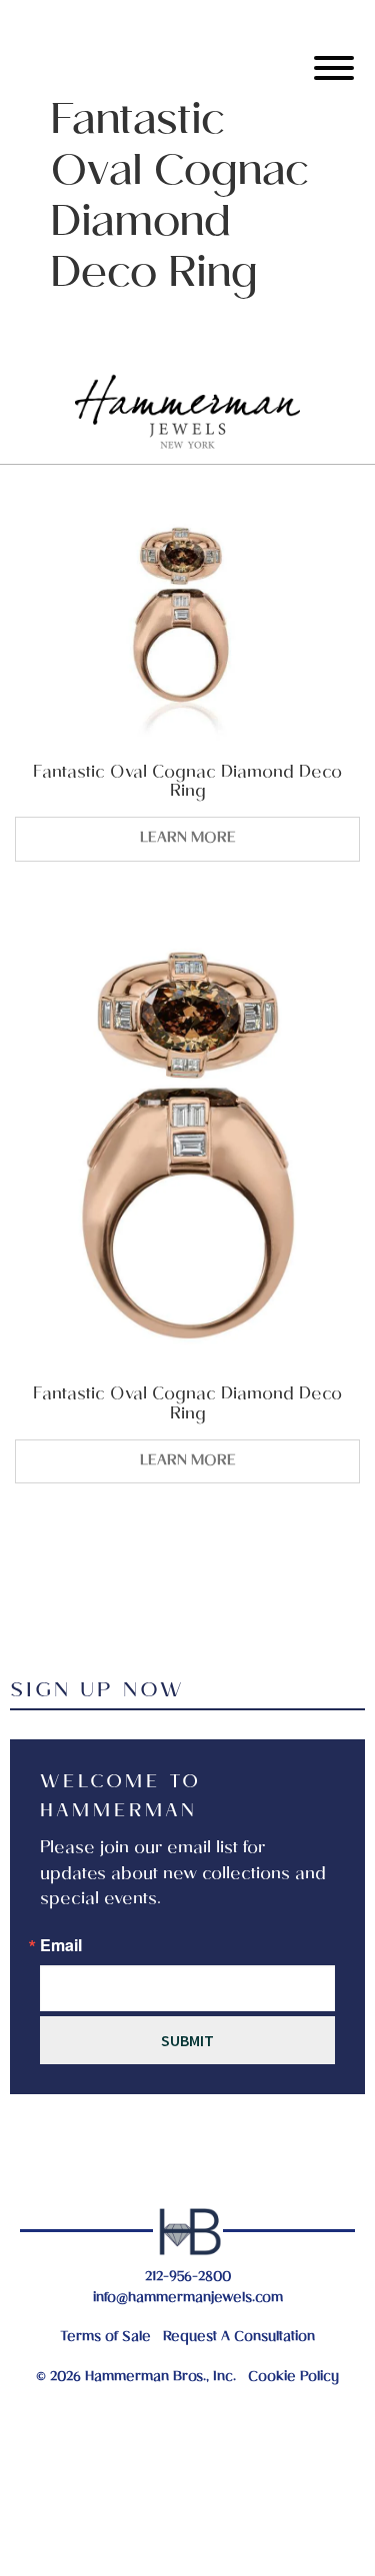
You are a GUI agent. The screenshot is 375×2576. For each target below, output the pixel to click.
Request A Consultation (239, 2338)
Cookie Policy (293, 2378)
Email (61, 1945)
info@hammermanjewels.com (188, 2299)
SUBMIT (187, 2040)
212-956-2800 (188, 2278)
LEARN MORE (188, 839)
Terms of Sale (105, 2338)
